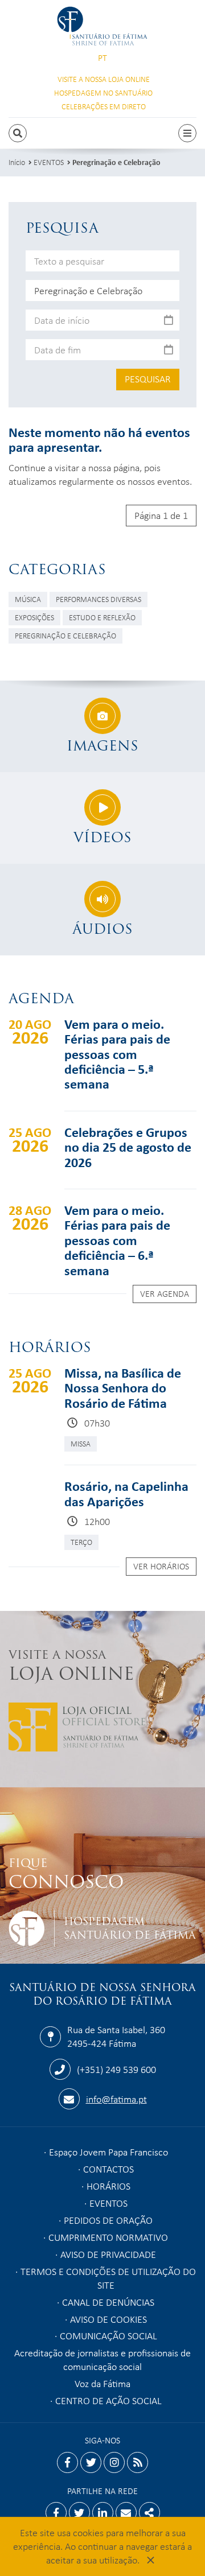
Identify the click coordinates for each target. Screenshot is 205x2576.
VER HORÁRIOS (161, 1566)
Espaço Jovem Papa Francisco (108, 2152)
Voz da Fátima (102, 2383)
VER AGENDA (165, 1293)
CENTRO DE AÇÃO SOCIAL (108, 2400)
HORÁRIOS (108, 2186)
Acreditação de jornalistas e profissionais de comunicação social (102, 2359)
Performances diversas (99, 599)
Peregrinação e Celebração (116, 162)
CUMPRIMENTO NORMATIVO (108, 2237)
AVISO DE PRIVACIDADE (108, 2254)
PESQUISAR (148, 378)
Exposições (34, 617)
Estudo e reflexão (102, 617)
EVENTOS (49, 162)
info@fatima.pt (116, 2099)
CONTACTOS (108, 2169)
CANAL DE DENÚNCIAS (108, 2302)
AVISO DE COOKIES (108, 2319)
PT (102, 58)
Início (17, 162)
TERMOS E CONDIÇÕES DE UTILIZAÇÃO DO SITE (108, 2278)
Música (28, 599)
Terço (81, 1542)
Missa (81, 1443)
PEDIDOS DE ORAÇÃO (108, 2220)
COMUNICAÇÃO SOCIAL (108, 2335)
